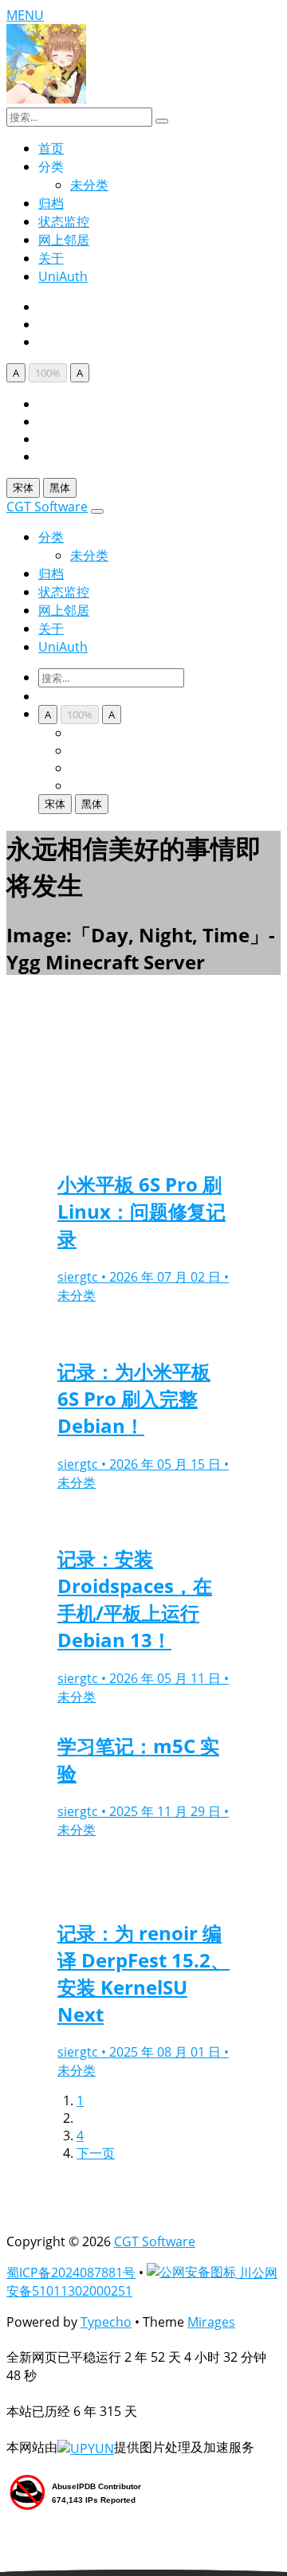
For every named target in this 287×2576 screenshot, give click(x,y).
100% (48, 373)
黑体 (60, 487)
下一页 (96, 2153)
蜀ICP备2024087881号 (71, 2273)
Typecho (106, 2322)
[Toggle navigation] (97, 511)
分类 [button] (51, 537)
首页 (51, 148)
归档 (51, 203)
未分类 (89, 185)
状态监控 (64, 221)
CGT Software (47, 507)
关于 (51, 258)
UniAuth (63, 276)
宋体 (23, 487)
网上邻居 (64, 240)
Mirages (211, 2322)
